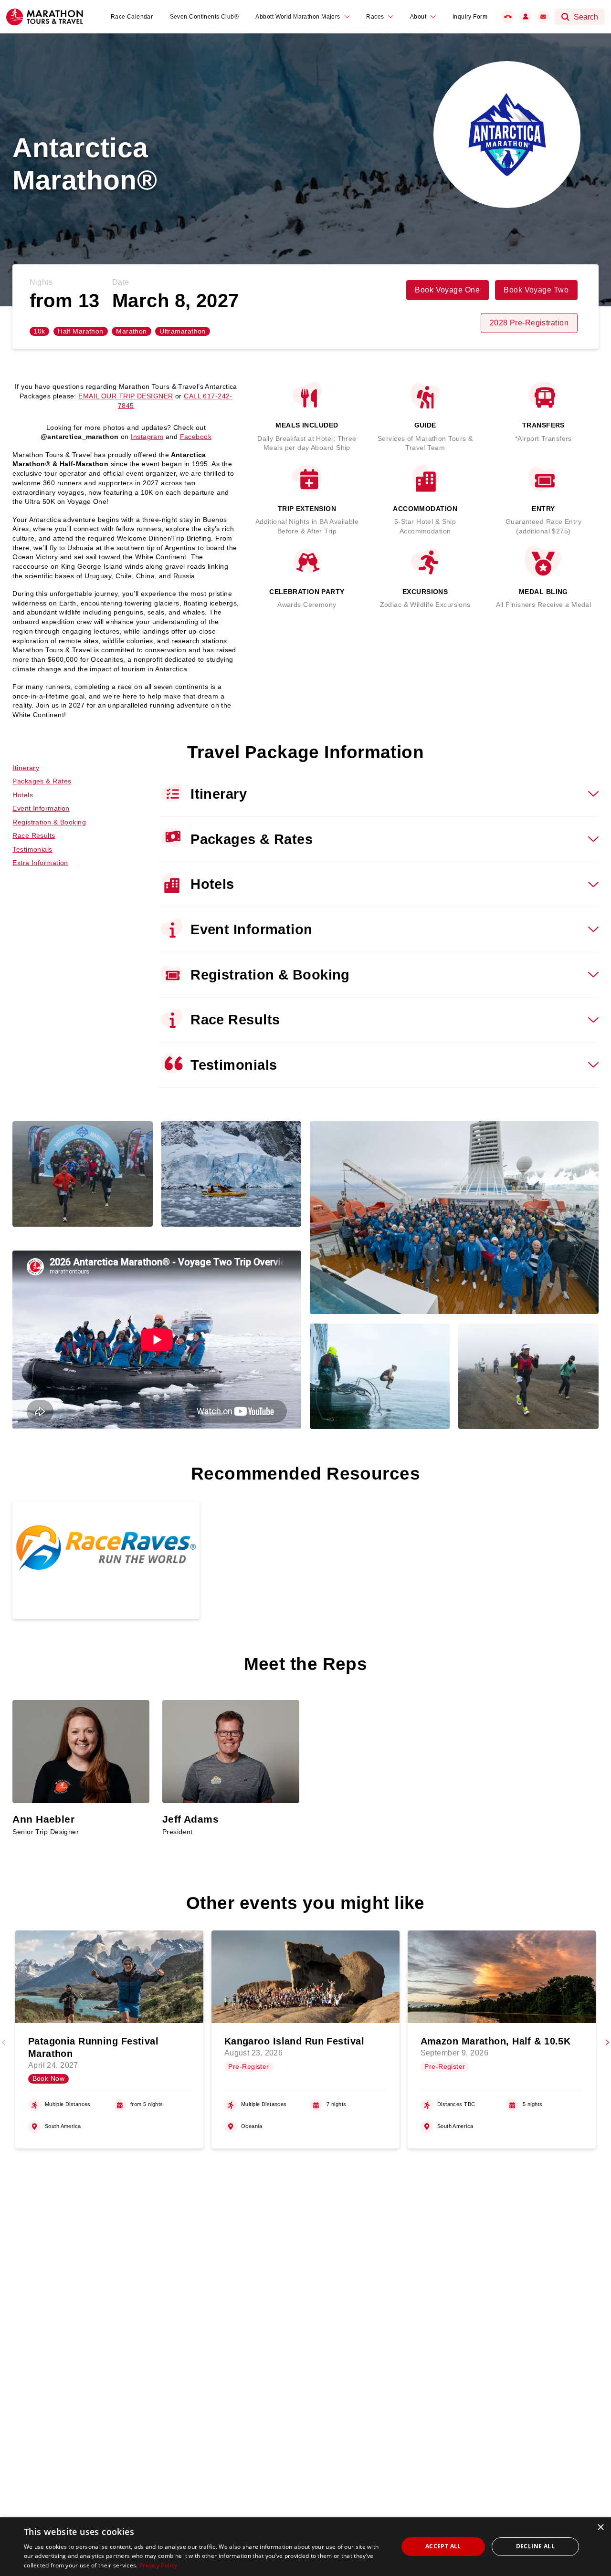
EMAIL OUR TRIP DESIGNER (126, 396)
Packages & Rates (42, 781)
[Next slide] (607, 2043)
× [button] (600, 2528)
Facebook (196, 437)
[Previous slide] (4, 2043)
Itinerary (26, 768)
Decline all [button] (535, 2546)
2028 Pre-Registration (529, 323)
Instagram (147, 437)
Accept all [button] (443, 2546)
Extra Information (40, 863)
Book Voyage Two (536, 290)
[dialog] (305, 2547)
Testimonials (32, 849)
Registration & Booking (49, 822)
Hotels (23, 795)
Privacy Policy (158, 2565)
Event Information (41, 808)
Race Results (34, 835)
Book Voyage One (447, 290)
